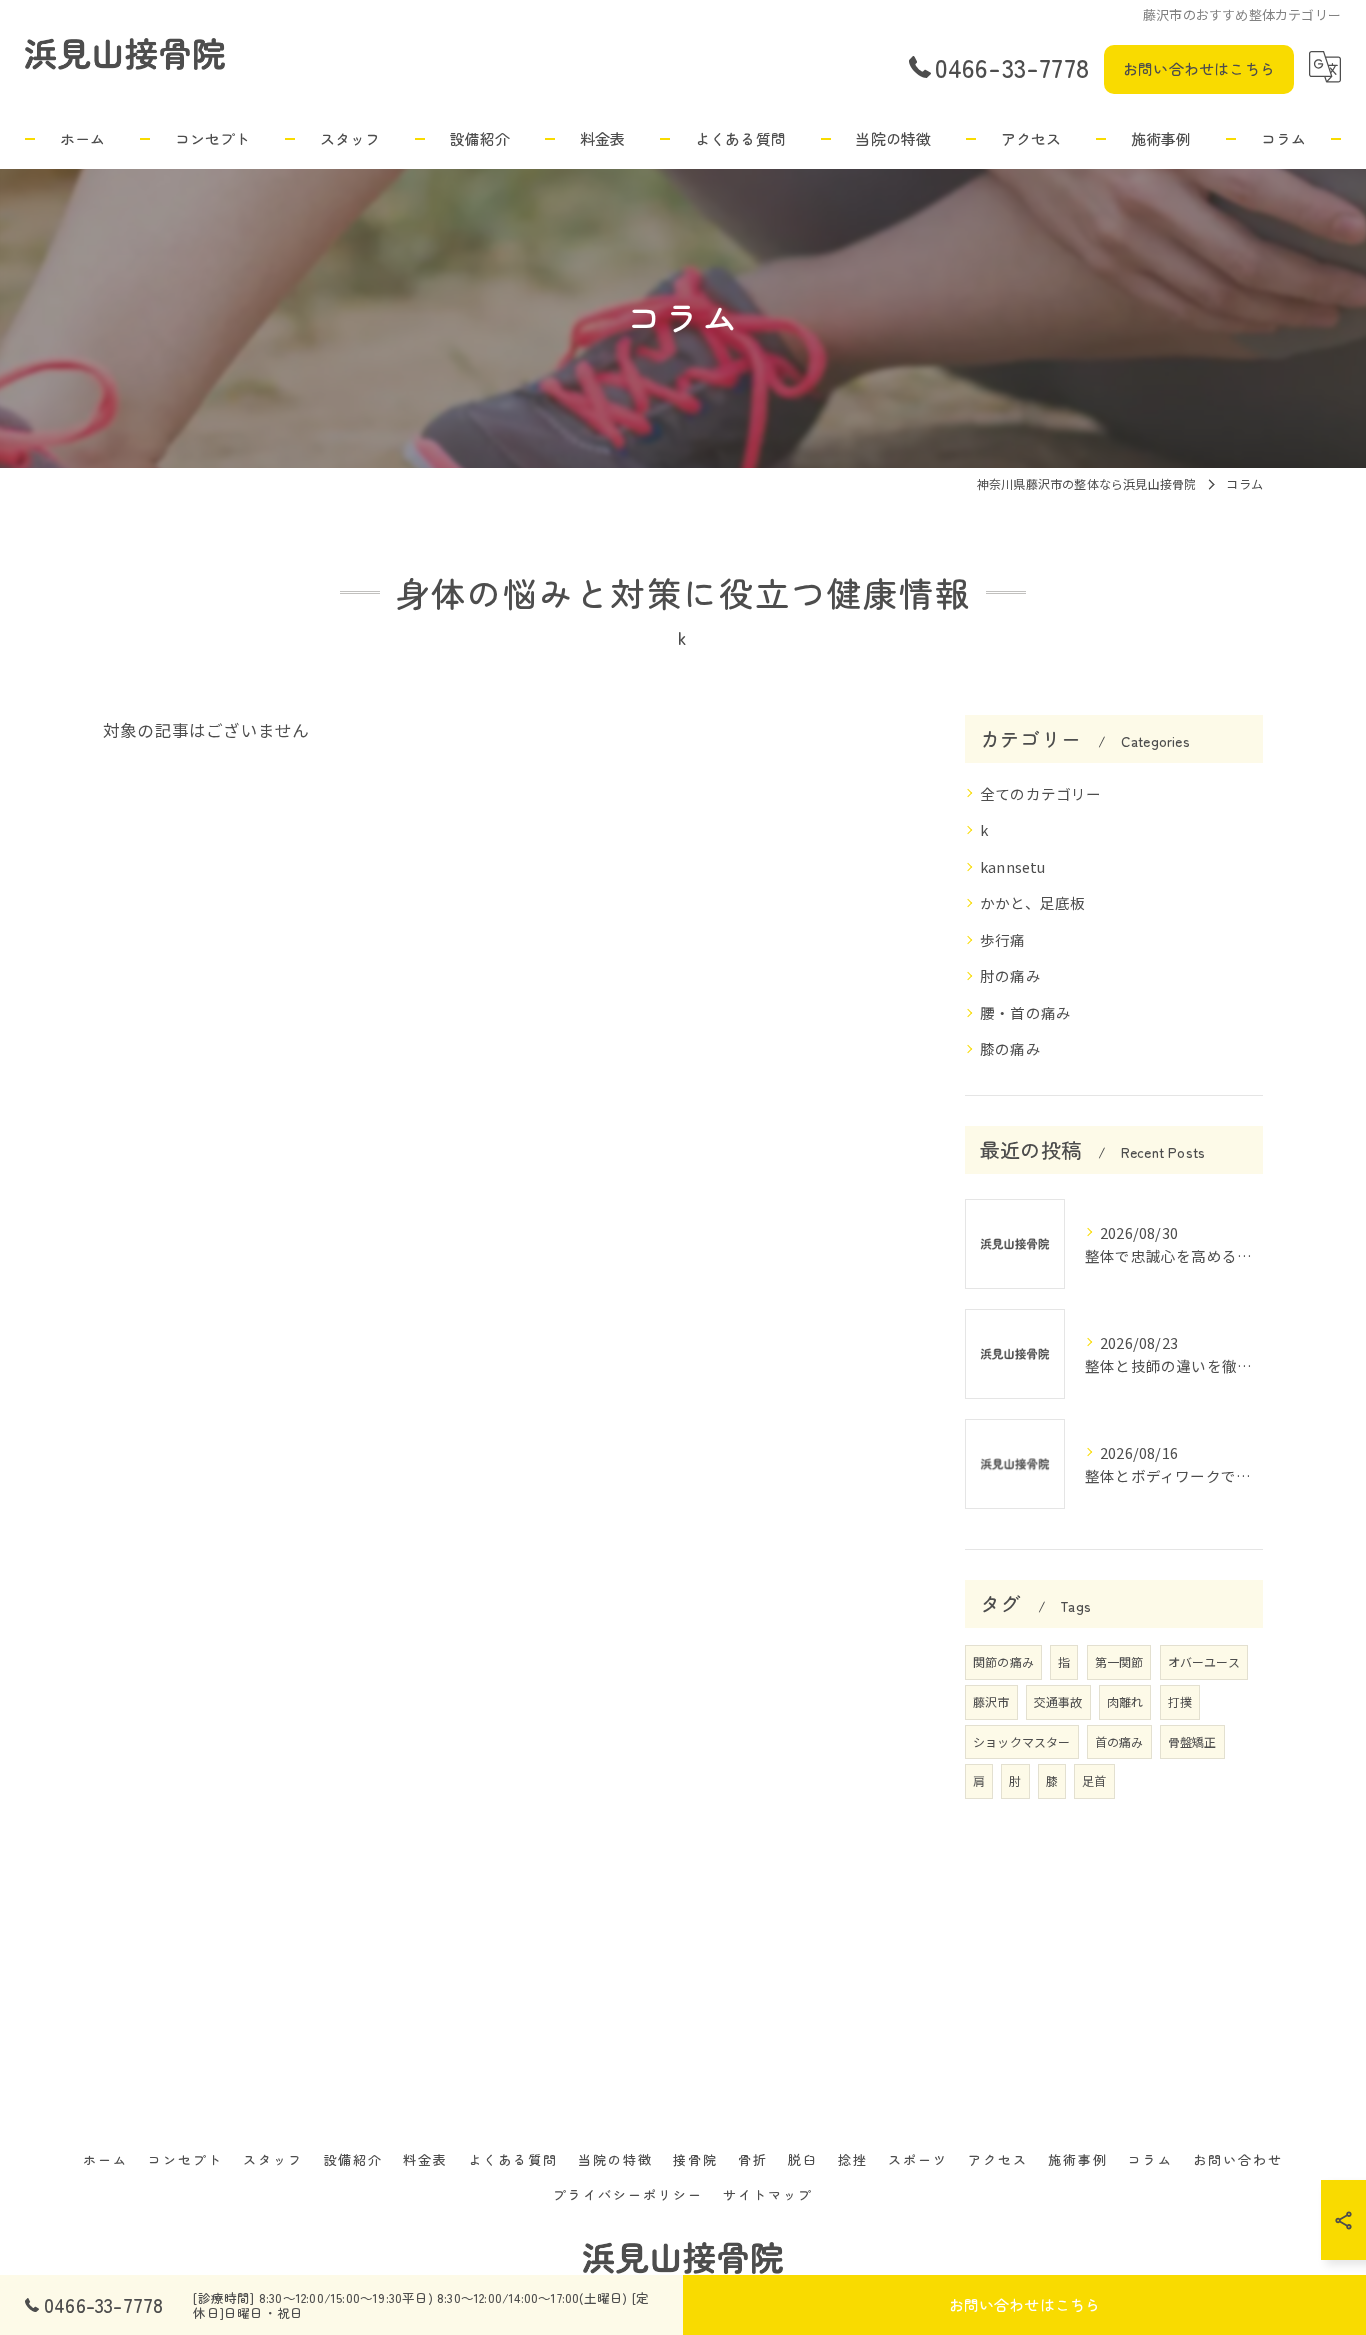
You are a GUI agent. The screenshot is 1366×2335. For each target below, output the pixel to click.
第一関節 (1119, 1661)
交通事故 (1058, 1701)
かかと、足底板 (1032, 902)
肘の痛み (1010, 975)
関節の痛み (1003, 1661)
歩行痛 (1003, 939)
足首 (1094, 1780)
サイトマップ (768, 2194)
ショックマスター (1022, 1741)
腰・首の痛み (1025, 1012)
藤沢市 (991, 1701)
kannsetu (1013, 866)
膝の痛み (1010, 1048)
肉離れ (1125, 1701)
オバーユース (1204, 1661)
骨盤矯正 (1192, 1741)
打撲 (1180, 1701)
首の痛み (1119, 1741)
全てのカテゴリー (1041, 793)
